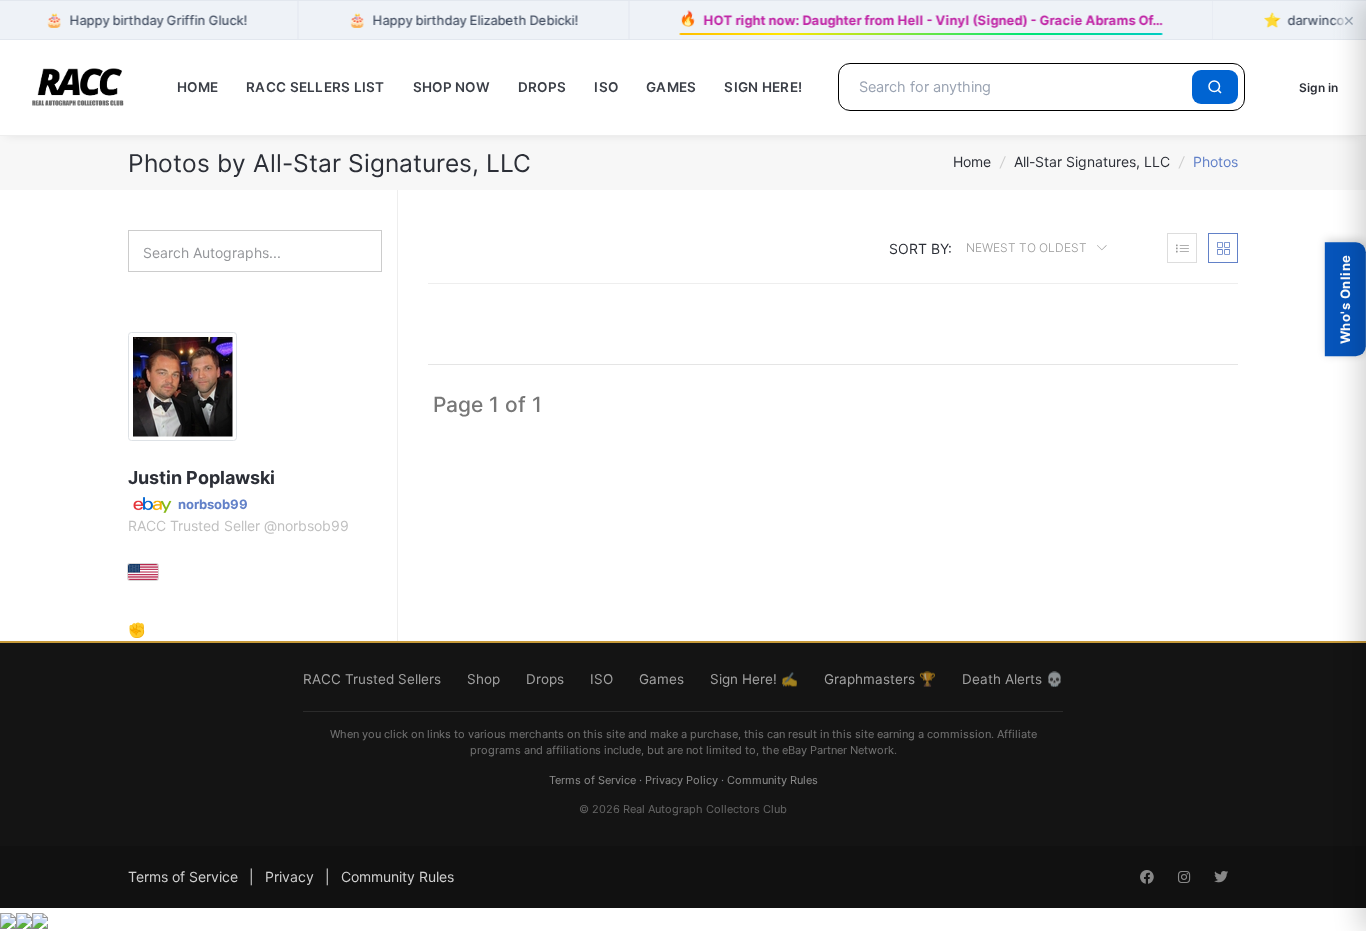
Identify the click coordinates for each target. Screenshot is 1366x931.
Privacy (289, 876)
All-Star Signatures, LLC (1092, 161)
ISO (606, 87)
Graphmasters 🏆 (880, 679)
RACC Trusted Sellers (372, 679)
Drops (542, 87)
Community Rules (772, 780)
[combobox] (1018, 87)
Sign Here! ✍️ (754, 679)
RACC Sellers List (315, 87)
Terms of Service (592, 780)
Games (671, 87)
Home (197, 87)
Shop (483, 679)
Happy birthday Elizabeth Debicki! (463, 19)
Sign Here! (763, 87)
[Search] (1215, 87)
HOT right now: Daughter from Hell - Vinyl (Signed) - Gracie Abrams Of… (920, 18)
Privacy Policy (681, 780)
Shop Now (451, 87)
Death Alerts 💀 (1012, 679)
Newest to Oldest (1028, 247)
